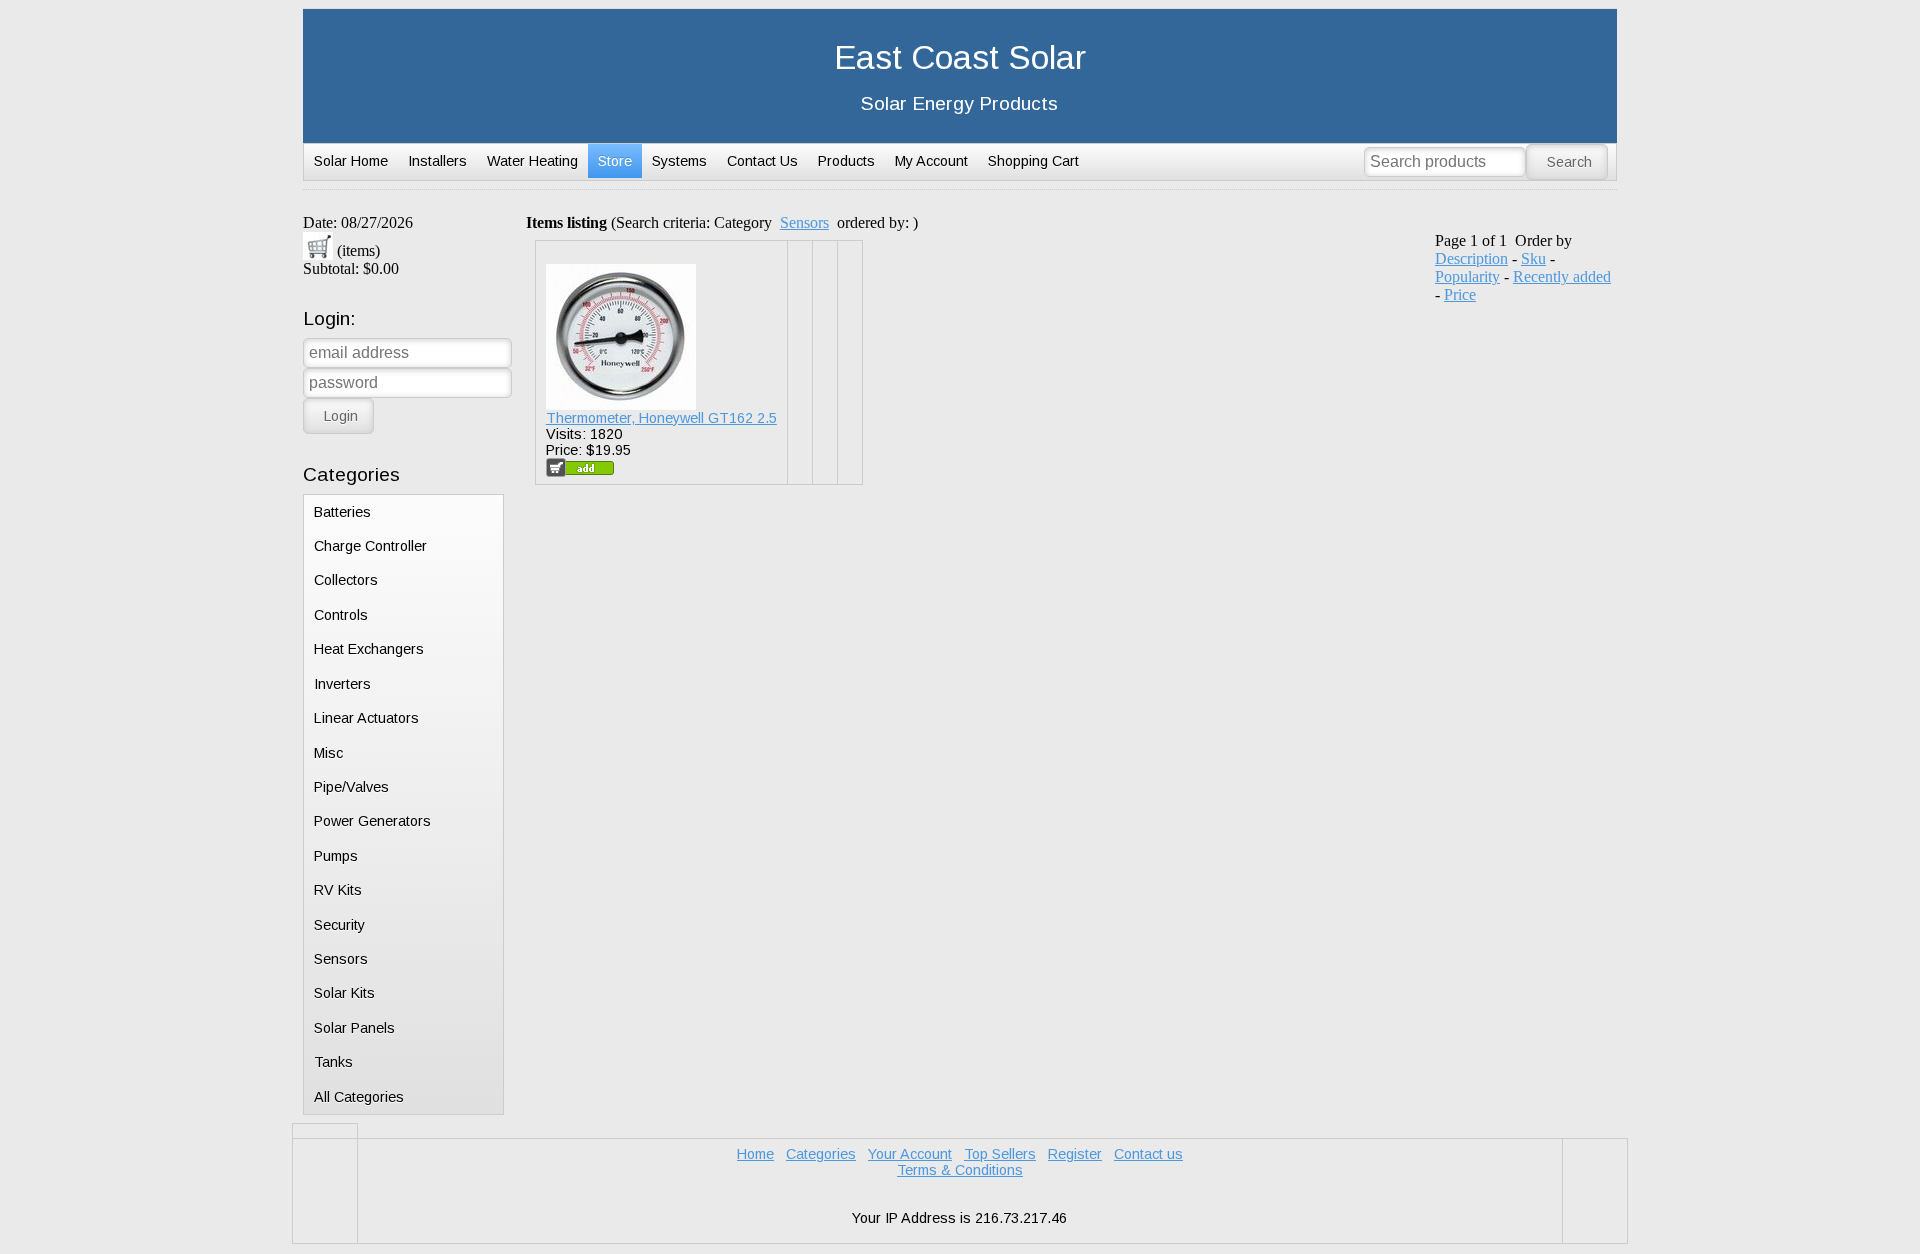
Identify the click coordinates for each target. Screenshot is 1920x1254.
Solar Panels (354, 1028)
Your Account (910, 1154)
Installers (437, 161)
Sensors (341, 959)
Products (846, 161)
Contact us (1148, 1154)
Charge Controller (370, 546)
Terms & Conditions (960, 1170)
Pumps (336, 856)
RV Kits (338, 890)
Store (615, 161)
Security (339, 925)
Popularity (1467, 276)
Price (1460, 294)
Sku (1533, 258)
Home (755, 1154)
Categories (821, 1154)
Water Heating (532, 161)
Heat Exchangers (369, 649)
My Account (931, 161)
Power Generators (372, 821)
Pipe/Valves (351, 787)
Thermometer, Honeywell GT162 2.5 (661, 418)
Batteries (342, 512)
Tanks (333, 1062)
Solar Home (351, 161)
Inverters (342, 684)
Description (1471, 258)
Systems (679, 161)
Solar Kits (344, 993)
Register (1075, 1154)
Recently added (1562, 276)
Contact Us (762, 161)
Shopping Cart (1033, 161)
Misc (328, 753)
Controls (341, 615)
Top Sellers (1000, 1154)
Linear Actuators (366, 718)
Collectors (346, 580)
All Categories (359, 1097)
